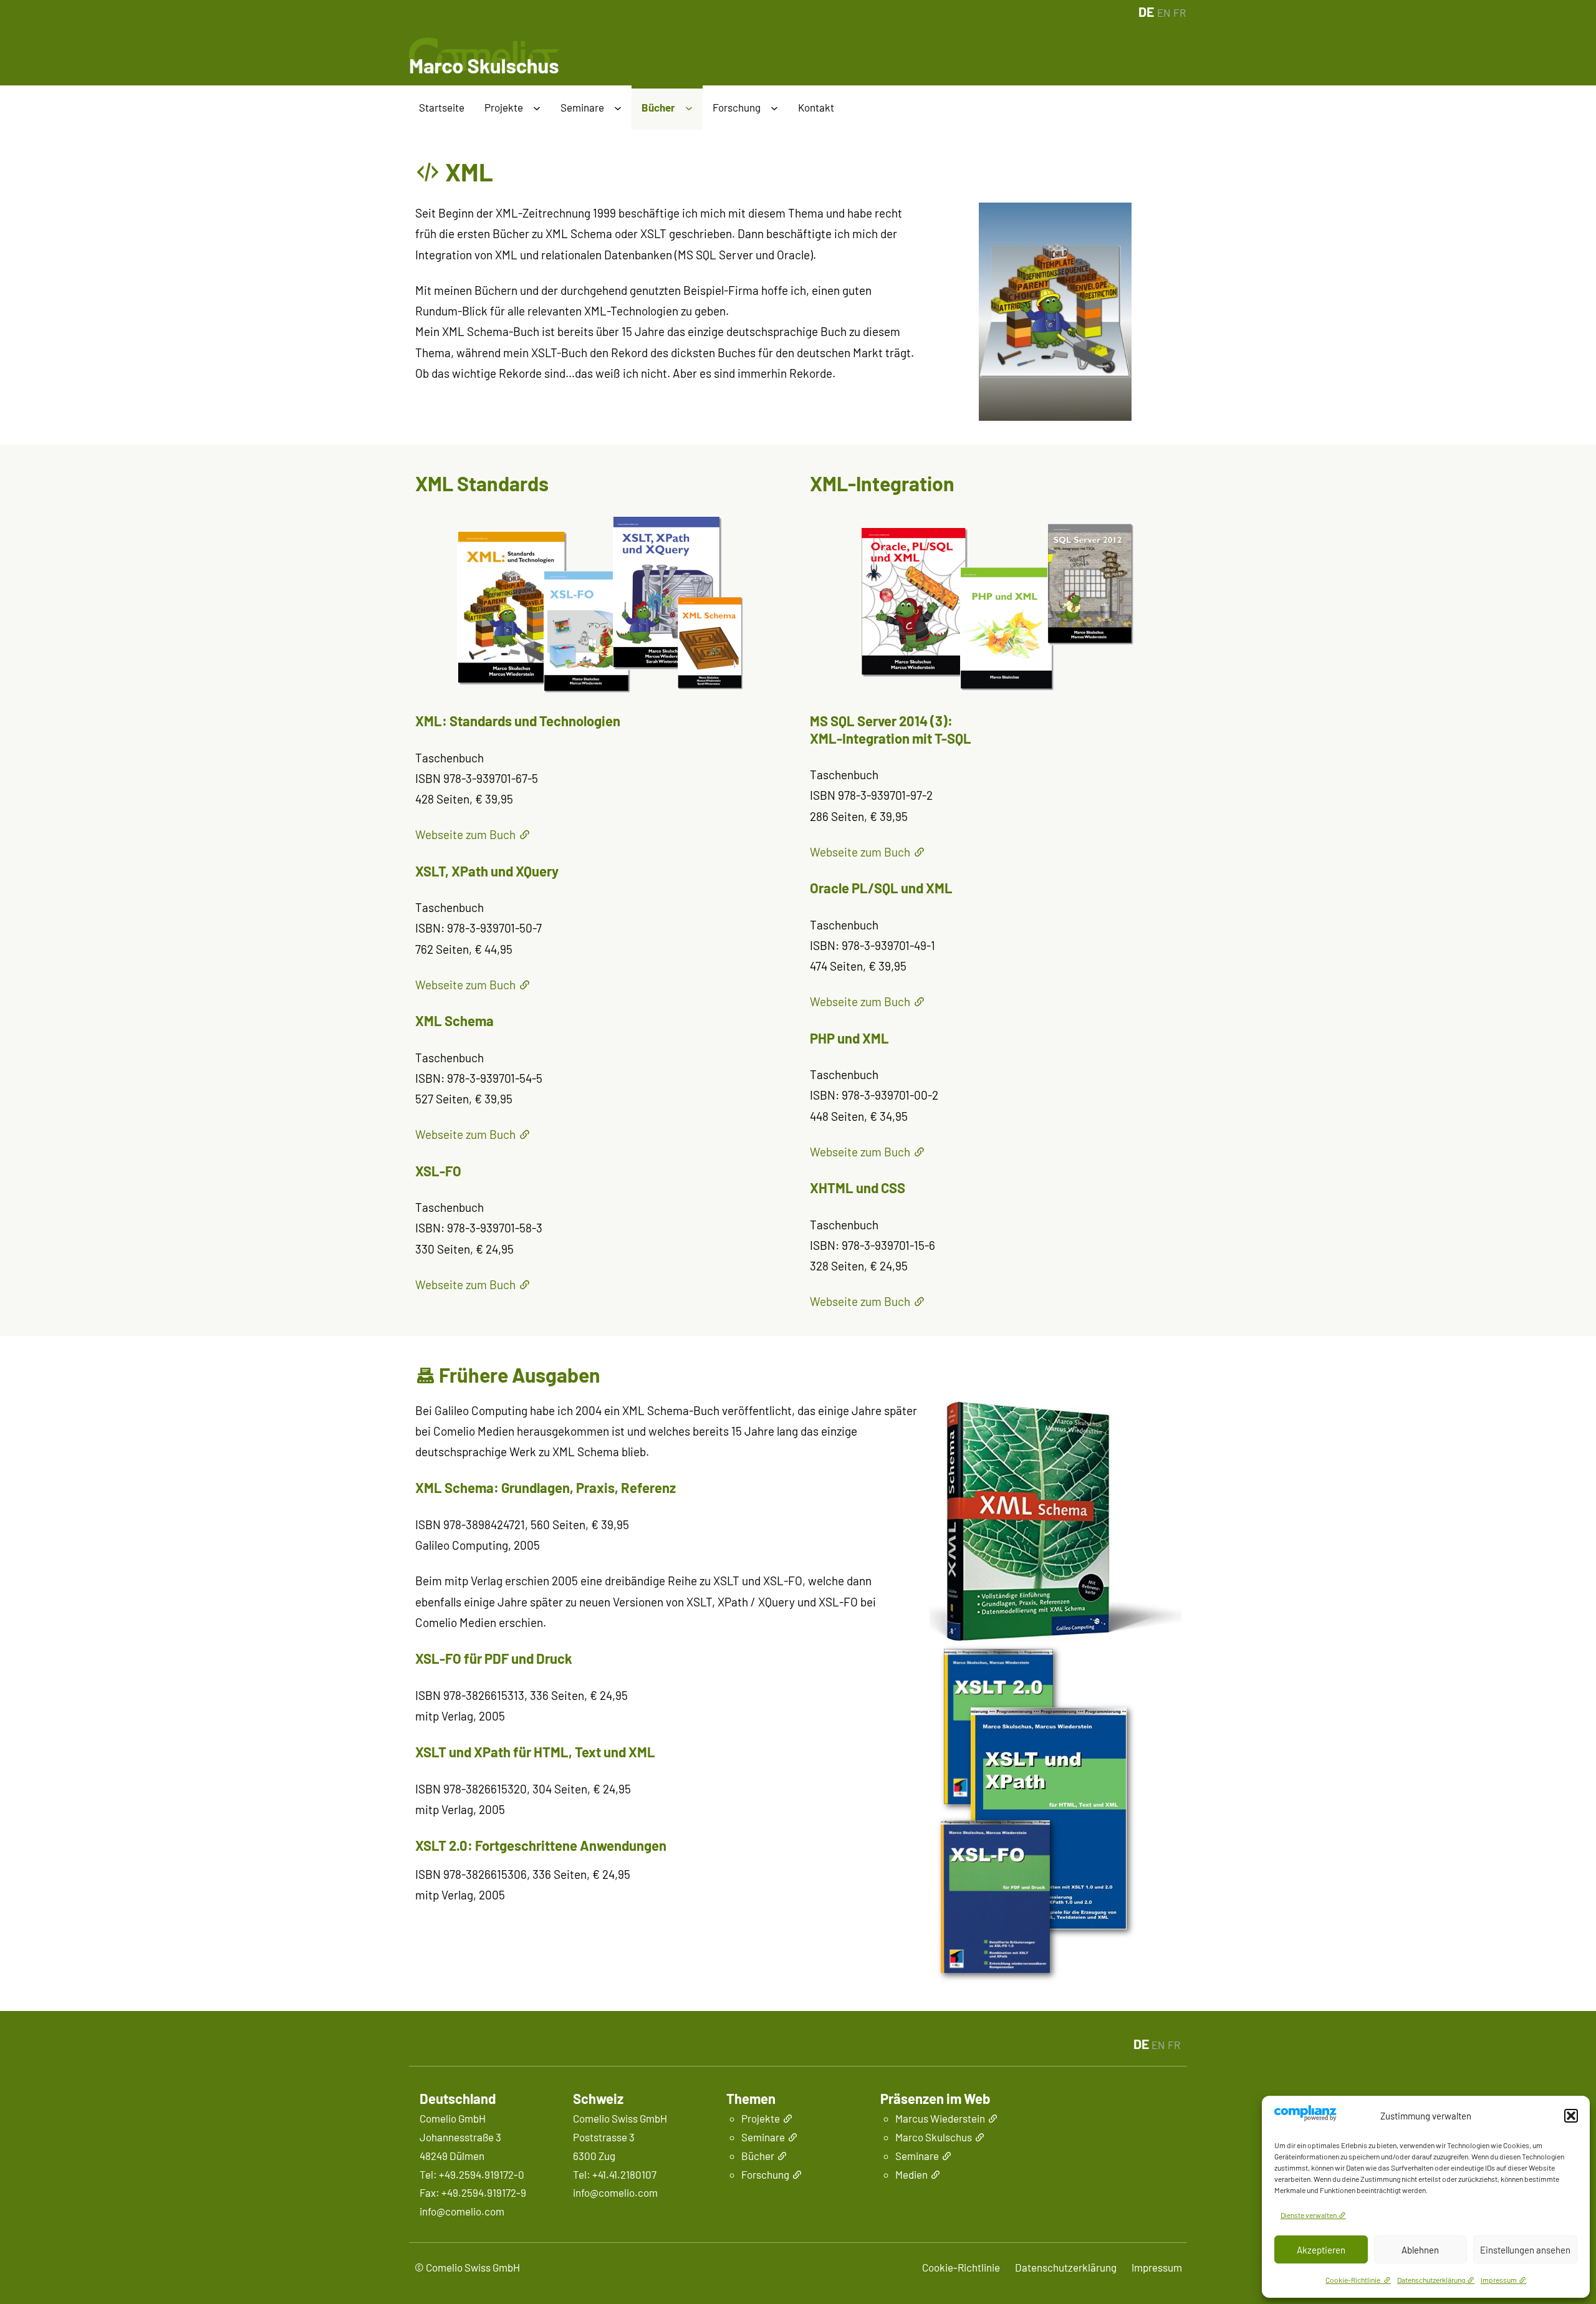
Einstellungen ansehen (1525, 2250)
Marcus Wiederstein (940, 2118)
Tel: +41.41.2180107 (615, 2174)
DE (1146, 12)
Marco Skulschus (934, 2137)
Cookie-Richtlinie (1353, 2280)
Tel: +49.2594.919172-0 (472, 2174)
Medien (911, 2174)
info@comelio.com (462, 2211)
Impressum (1499, 2280)
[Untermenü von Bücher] (689, 109)
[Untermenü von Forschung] (774, 109)
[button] (1571, 2116)
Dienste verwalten (1309, 2215)
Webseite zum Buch (465, 834)
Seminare (917, 2156)
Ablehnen (1420, 2250)
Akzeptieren (1321, 2250)
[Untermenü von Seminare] (618, 109)
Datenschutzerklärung (1431, 2280)
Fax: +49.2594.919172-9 (473, 2192)
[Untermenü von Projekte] (537, 109)
